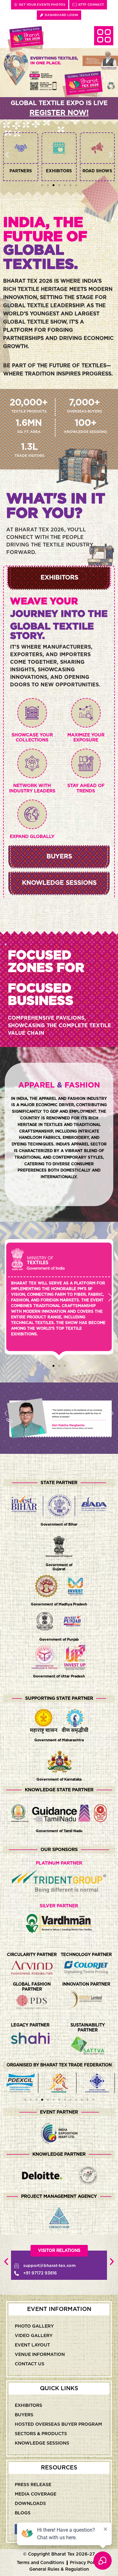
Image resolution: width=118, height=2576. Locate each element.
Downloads (30, 2504)
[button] (7, 155)
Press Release (33, 2485)
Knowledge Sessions (42, 2443)
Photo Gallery (34, 2326)
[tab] (59, 578)
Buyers (24, 2415)
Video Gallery (34, 2336)
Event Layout (32, 2345)
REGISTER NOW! (59, 113)
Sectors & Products (41, 2434)
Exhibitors (28, 2406)
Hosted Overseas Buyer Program (58, 2424)
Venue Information (40, 2355)
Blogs (23, 2513)
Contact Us (30, 2364)
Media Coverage (36, 2494)
